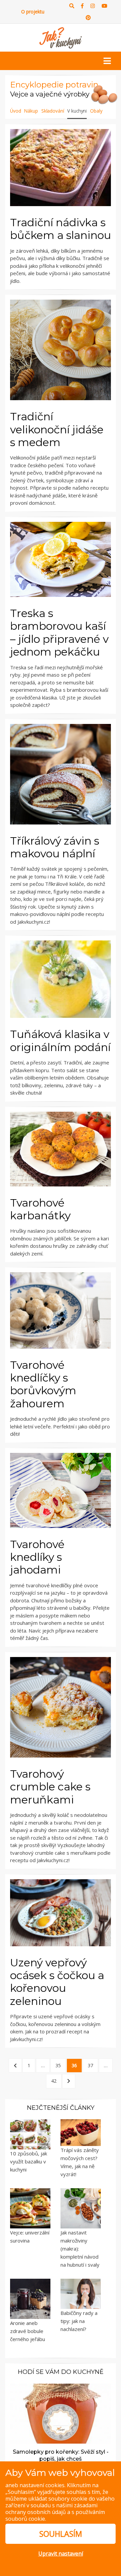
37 (90, 2065)
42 (54, 2081)
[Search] (72, 6)
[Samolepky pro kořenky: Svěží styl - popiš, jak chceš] (61, 2413)
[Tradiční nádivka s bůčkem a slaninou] (61, 168)
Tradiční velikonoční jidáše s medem (57, 429)
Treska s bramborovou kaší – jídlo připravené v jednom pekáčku (59, 632)
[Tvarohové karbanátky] (61, 1149)
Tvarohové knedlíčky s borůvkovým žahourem (43, 1384)
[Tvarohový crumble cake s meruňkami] (61, 1707)
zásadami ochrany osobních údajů (51, 2509)
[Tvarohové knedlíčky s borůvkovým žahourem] (61, 1310)
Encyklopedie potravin (54, 85)
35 (58, 2065)
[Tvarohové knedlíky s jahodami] (61, 1490)
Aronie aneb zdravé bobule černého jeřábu (28, 2331)
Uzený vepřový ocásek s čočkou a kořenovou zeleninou (57, 1982)
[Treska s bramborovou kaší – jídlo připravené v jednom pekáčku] (61, 559)
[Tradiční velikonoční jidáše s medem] (61, 350)
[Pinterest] (88, 18)
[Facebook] (82, 6)
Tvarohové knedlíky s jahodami (37, 1557)
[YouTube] (104, 6)
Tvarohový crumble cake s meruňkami (50, 1787)
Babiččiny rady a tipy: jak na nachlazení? (79, 2321)
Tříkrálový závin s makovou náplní (55, 847)
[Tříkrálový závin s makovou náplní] (61, 774)
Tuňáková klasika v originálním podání (60, 1040)
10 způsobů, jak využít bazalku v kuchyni (29, 2161)
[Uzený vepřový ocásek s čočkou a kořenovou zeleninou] (61, 1913)
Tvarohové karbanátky (40, 1209)
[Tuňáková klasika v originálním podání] (61, 979)
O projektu (33, 12)
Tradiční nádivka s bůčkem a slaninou (61, 229)
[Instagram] (93, 6)
